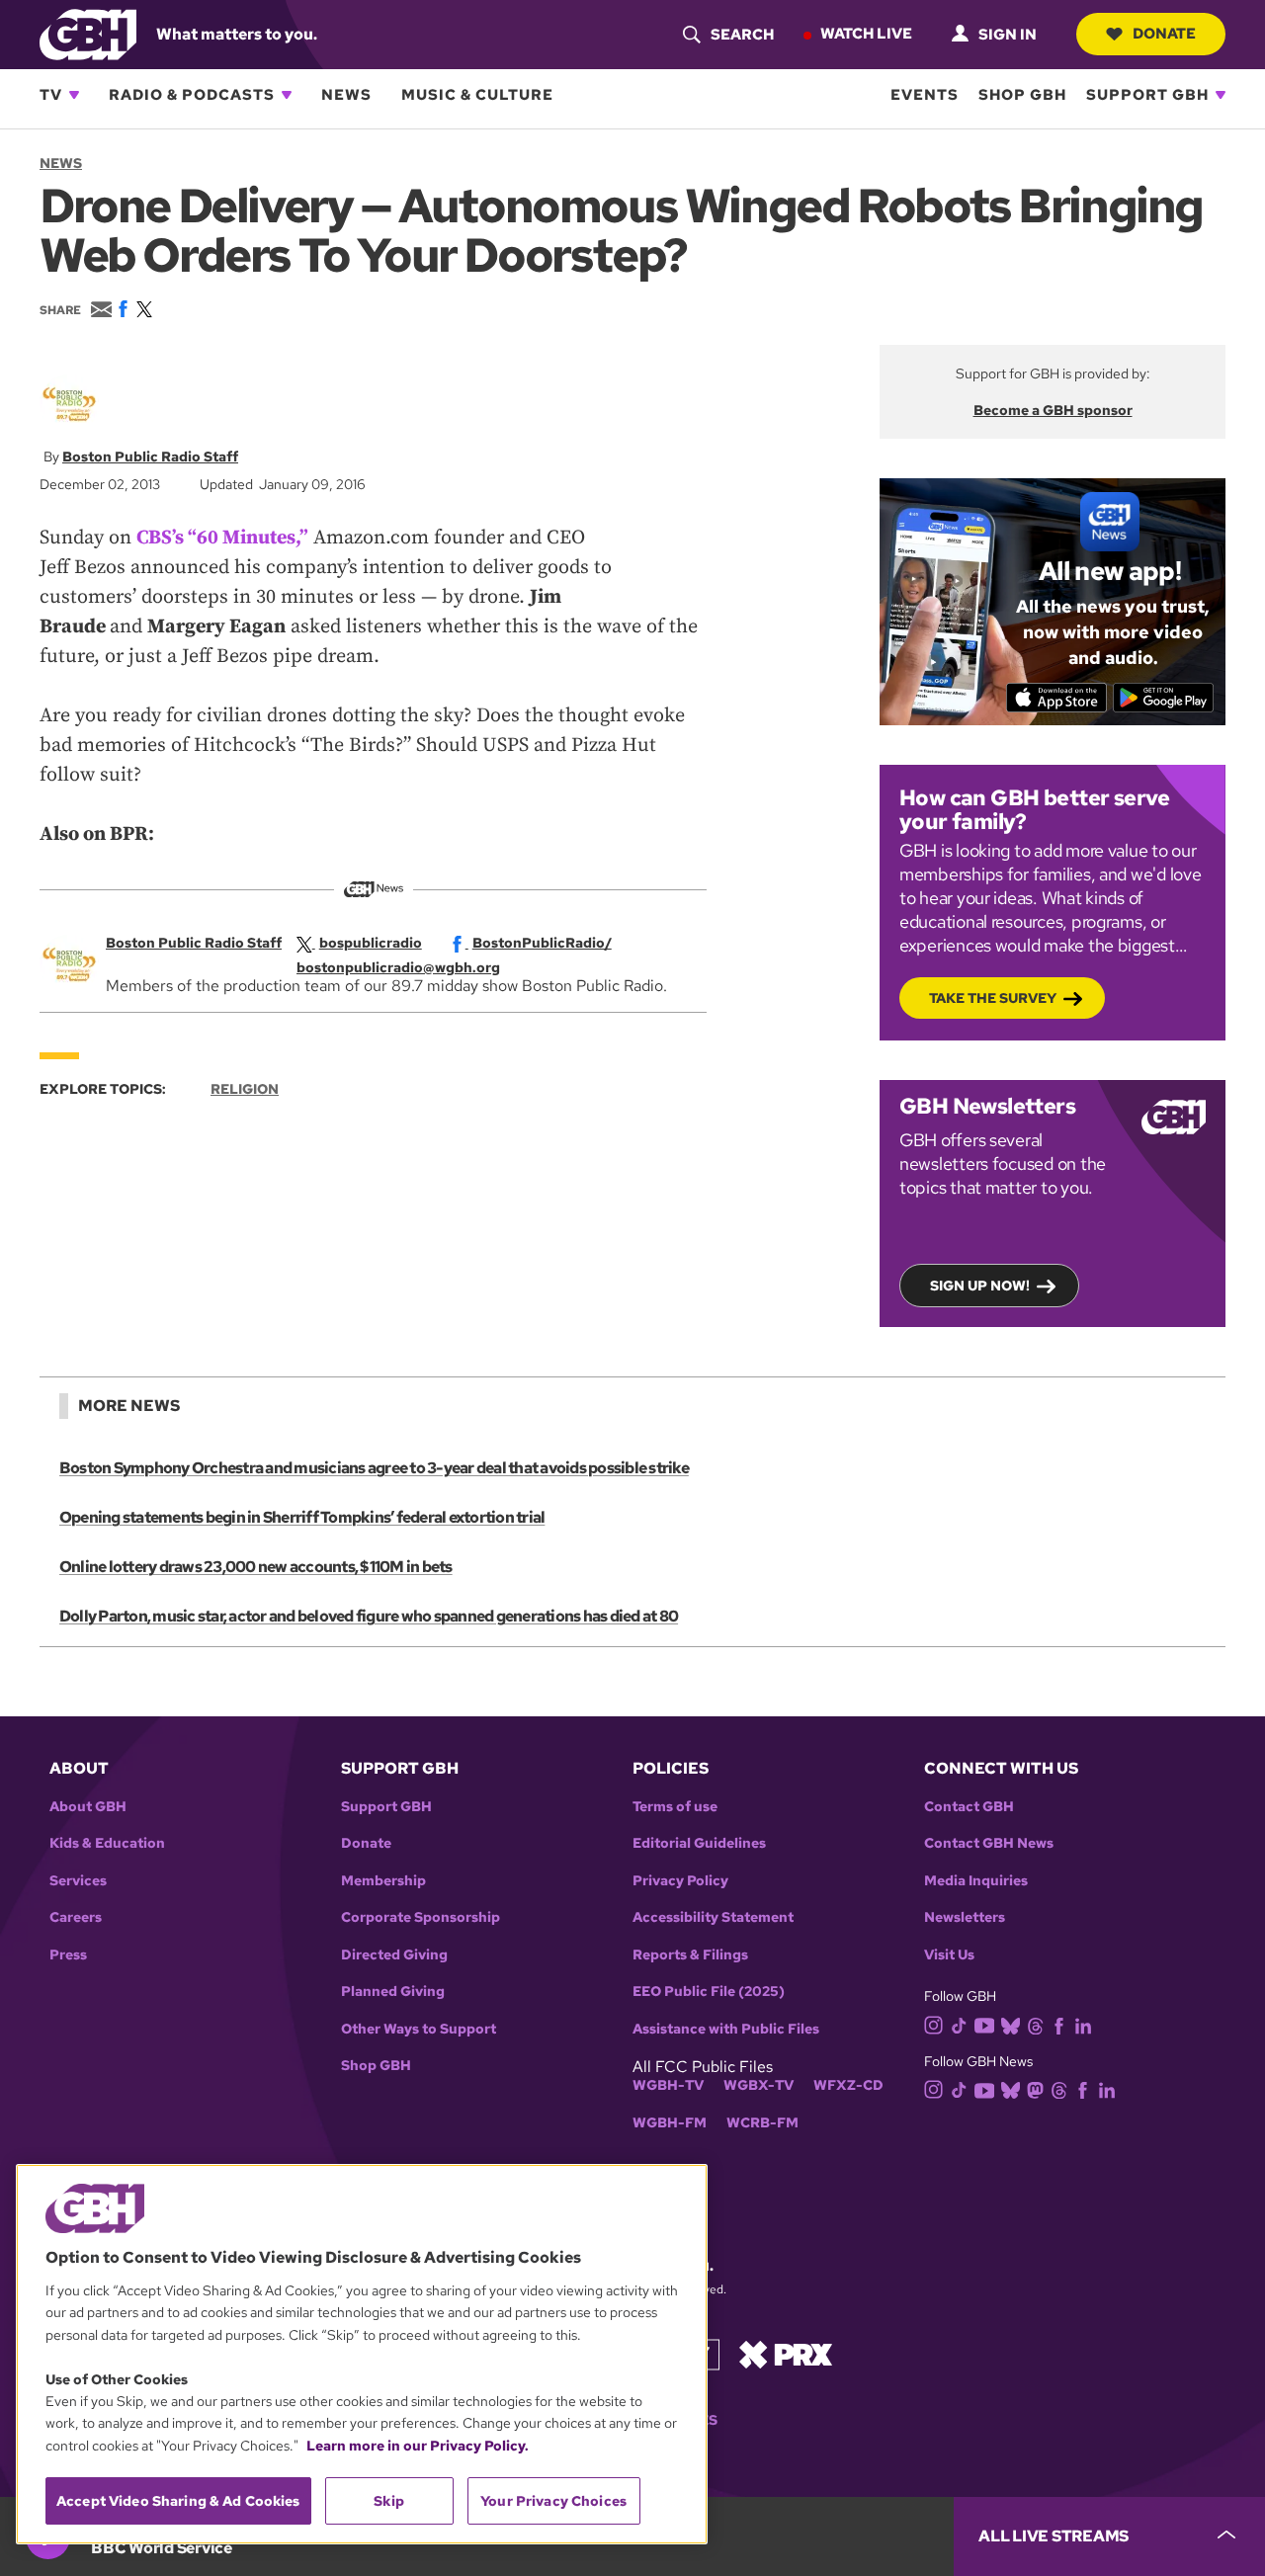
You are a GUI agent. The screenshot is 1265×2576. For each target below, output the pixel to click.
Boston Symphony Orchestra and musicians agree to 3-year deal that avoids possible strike (374, 1468)
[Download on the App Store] (1057, 698)
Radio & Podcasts (192, 95)
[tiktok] (959, 2024)
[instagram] (934, 2024)
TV (51, 95)
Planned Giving (393, 1992)
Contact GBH (969, 1807)
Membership (383, 1881)
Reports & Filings (690, 1955)
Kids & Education (107, 1843)
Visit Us (949, 1955)
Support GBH (1147, 95)
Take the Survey (993, 998)
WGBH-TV (668, 2085)
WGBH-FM (670, 2123)
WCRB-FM (762, 2123)
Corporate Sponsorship (421, 1917)
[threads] (1035, 2024)
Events (925, 95)
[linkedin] (1083, 2024)
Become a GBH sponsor (1053, 410)
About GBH (88, 1807)
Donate (1164, 34)
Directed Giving (394, 1955)
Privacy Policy (680, 1881)
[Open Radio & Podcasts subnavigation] (287, 95)
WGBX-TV (759, 2085)
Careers (76, 1917)
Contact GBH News (989, 1843)
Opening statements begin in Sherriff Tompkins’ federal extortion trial (302, 1517)
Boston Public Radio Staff (150, 457)
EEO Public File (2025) (709, 1992)
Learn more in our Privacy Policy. (418, 2446)
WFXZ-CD (848, 2085)
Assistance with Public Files (726, 2029)
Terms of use (675, 1807)
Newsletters (965, 1917)
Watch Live (866, 34)
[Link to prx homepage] (786, 2353)
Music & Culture (477, 95)
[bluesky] (1011, 2024)
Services (78, 1881)
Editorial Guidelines (699, 1843)
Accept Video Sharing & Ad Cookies (178, 2501)
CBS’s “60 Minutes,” (222, 538)
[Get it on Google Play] (1164, 698)
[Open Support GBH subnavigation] (1221, 95)
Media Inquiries (976, 1881)
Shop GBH (1022, 95)
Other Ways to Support (419, 2029)
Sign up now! (980, 1286)
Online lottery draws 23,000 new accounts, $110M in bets (256, 1567)
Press (68, 1955)
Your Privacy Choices (553, 2501)
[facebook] (1059, 2024)
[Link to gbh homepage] (88, 33)
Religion (245, 1089)
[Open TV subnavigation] (74, 95)
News (346, 95)
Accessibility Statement (713, 1917)
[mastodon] (1035, 2088)
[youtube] (984, 2023)
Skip (389, 2501)
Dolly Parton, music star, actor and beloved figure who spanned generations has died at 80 (369, 1616)
